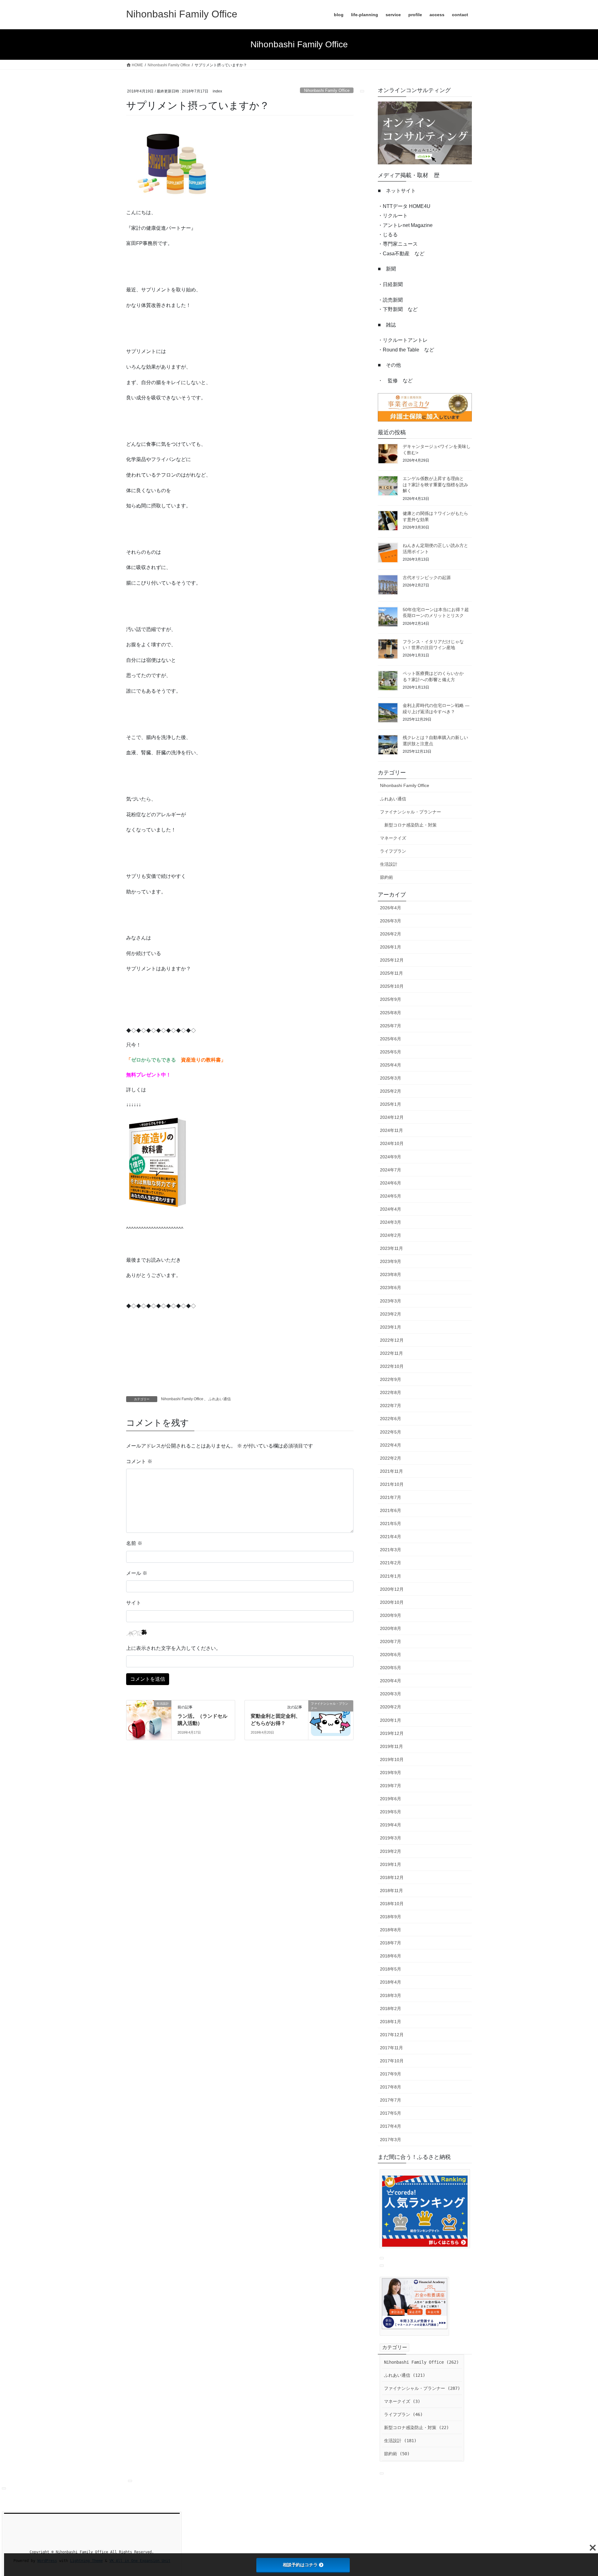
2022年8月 (391, 1392)
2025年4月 (391, 1065)
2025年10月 (392, 986)
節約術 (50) (397, 2454)
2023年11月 (392, 1248)
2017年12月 (392, 2035)
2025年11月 (392, 973)
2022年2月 (391, 1458)
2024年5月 (391, 1196)
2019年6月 (391, 1799)
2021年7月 (391, 1497)
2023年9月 (391, 1261)
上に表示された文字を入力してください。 (173, 1648)
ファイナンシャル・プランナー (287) (422, 2388)
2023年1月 (391, 1327)
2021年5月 (391, 1523)
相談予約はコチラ (300, 2565)
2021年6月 (391, 1510)
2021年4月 (391, 1537)
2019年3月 (391, 1838)
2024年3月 (391, 1222)
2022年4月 (391, 1445)
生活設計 (389, 864)
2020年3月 (391, 1694)
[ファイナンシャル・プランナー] (331, 1719)
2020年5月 (391, 1668)
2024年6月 (391, 1183)
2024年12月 (392, 1117)
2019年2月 (391, 1851)
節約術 (387, 877)
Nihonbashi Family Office (327, 90)
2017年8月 (391, 2087)
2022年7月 (391, 1406)
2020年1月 (391, 1720)
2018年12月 (392, 1877)
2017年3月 (391, 2140)
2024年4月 (391, 1209)
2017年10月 (392, 2061)
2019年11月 (392, 1746)
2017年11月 (392, 2048)
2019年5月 (391, 1812)
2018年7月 (391, 1943)
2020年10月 (392, 1602)
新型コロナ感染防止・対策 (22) (416, 2428)
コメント (139, 1461)
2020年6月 (391, 1655)
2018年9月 (391, 1917)
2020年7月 (391, 1641)
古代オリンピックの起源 (427, 577)
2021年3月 (391, 1550)
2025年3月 (391, 1078)
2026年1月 (391, 947)
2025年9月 (391, 999)
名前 (134, 1543)
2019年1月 (391, 1864)
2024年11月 (392, 1130)
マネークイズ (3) (402, 2401)
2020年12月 (392, 1589)
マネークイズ (393, 838)
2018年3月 (391, 1995)
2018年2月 (391, 2009)
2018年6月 (391, 1956)
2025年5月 (391, 1052)
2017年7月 (391, 2100)
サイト (134, 1603)
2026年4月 (391, 908)
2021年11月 (392, 1471)
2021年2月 (391, 1563)
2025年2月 (391, 1091)
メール (137, 1573)
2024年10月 (392, 1143)
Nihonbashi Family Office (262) (421, 2362)
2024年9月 (391, 1157)
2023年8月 (391, 1274)
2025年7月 (391, 1026)
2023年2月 (391, 1314)
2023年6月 (391, 1288)
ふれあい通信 (220, 1399)
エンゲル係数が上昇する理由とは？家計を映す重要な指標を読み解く (435, 485)
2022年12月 (392, 1340)
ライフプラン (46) (403, 2414)
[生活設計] (149, 1715)
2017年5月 (391, 2113)
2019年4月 (391, 1825)
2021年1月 (391, 1576)
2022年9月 (391, 1379)
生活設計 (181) (400, 2441)
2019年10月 (392, 1759)
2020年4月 (391, 1681)
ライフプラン (393, 851)
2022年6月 (391, 1419)
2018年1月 (391, 2022)
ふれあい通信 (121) (405, 2375)
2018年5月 (391, 1969)
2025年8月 (391, 1013)
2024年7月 (391, 1170)
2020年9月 (391, 1615)
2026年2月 (391, 934)
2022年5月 (391, 1432)
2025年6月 (391, 1039)
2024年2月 (391, 1235)
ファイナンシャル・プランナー (411, 812)
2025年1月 (391, 1104)
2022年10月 (392, 1366)
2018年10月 (392, 1904)
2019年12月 (392, 1733)
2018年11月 (392, 1891)
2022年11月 (392, 1353)
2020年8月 (391, 1628)
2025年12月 (392, 960)
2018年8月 (391, 1930)
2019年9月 (391, 1773)
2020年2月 (391, 1707)
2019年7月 (391, 1786)
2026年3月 (391, 921)
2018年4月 (391, 1982)
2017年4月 (391, 2126)
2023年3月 (391, 1301)
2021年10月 (392, 1484)
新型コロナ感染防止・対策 (411, 825)
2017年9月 (391, 2074)
